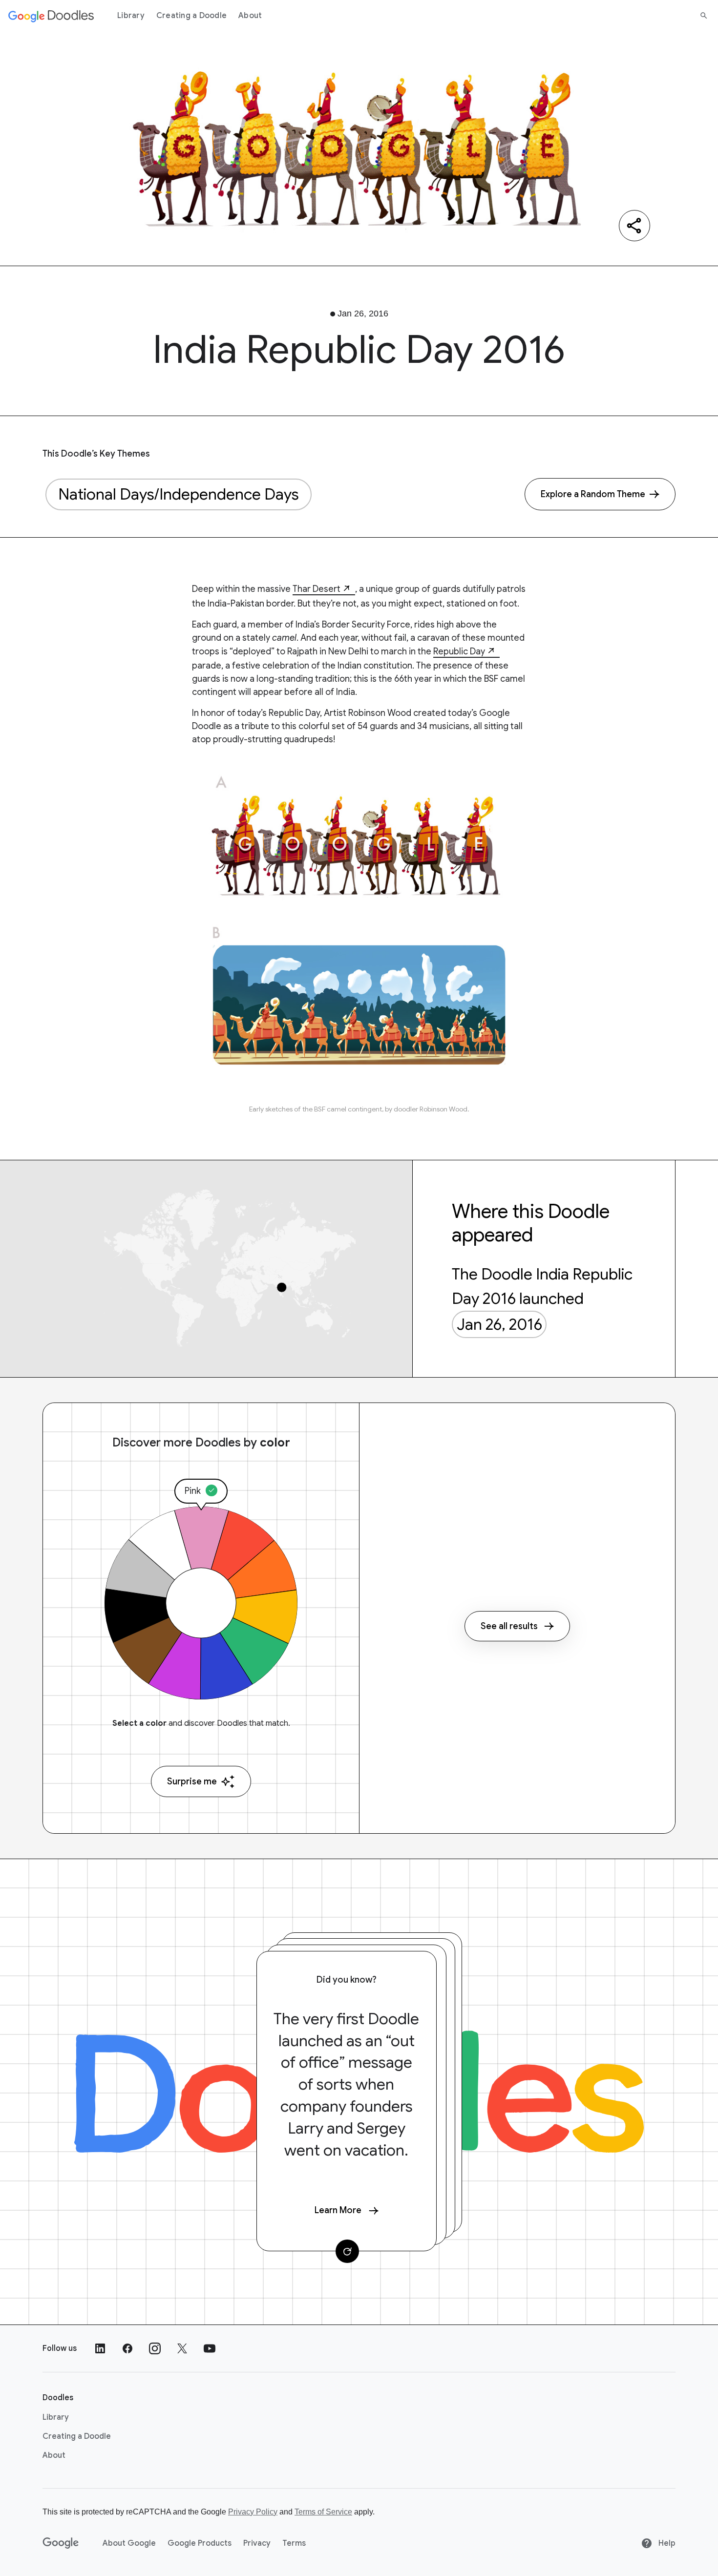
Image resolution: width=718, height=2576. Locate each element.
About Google (129, 2543)
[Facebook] (127, 2348)
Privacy (257, 2543)
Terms (294, 2543)
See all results (509, 1626)
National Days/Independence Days (179, 494)
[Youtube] (210, 2348)
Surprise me (192, 1781)
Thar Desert (317, 589)
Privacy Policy (253, 2512)
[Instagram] (155, 2348)
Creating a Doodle (191, 16)
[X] (182, 2348)
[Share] (634, 226)
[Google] (61, 2543)
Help (666, 2543)
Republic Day (459, 651)
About (250, 16)
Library (131, 16)
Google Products (200, 2543)
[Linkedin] (100, 2348)
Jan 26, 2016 (499, 1324)
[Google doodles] (51, 16)
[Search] (704, 16)
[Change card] (347, 2251)
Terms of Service (323, 2512)
